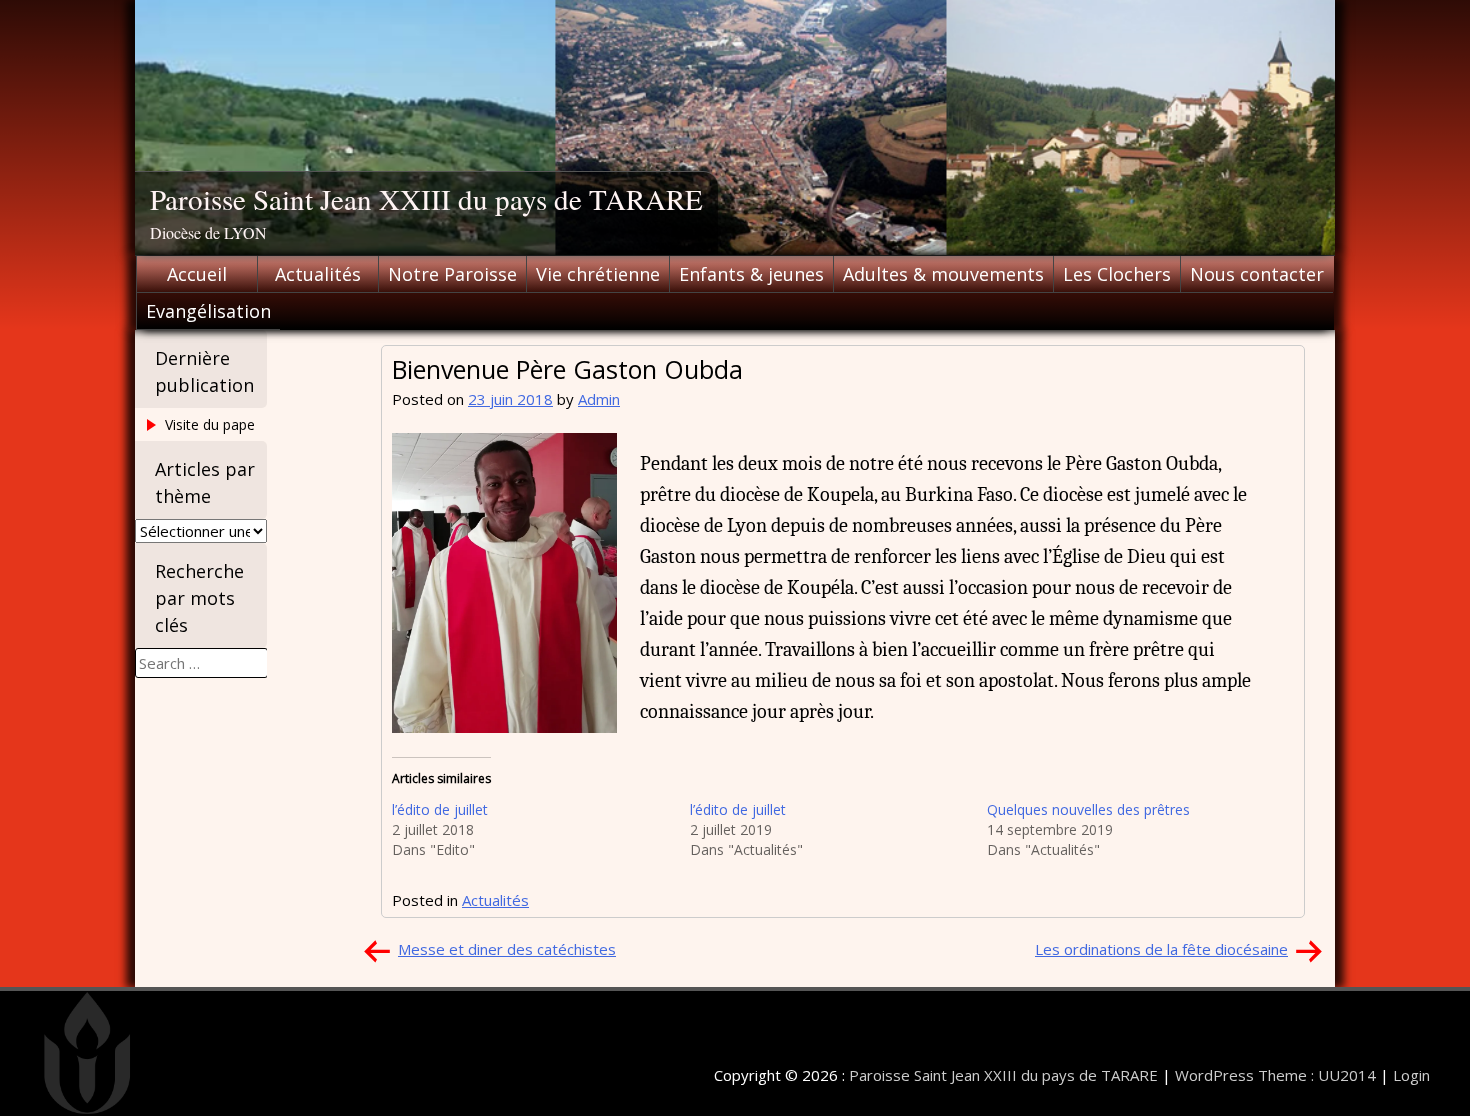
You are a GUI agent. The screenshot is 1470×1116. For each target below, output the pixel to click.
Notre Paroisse (452, 274)
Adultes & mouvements (943, 274)
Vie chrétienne (598, 274)
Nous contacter (1257, 274)
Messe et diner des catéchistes (507, 949)
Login (1411, 1075)
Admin (599, 399)
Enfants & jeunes (751, 274)
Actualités (318, 274)
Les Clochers (1117, 274)
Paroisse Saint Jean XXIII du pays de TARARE (426, 198)
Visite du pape (210, 424)
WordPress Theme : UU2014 (1275, 1075)
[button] (504, 583)
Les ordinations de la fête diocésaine (1161, 949)
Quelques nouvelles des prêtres (1088, 809)
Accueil (197, 274)
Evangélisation (208, 311)
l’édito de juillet (440, 809)
